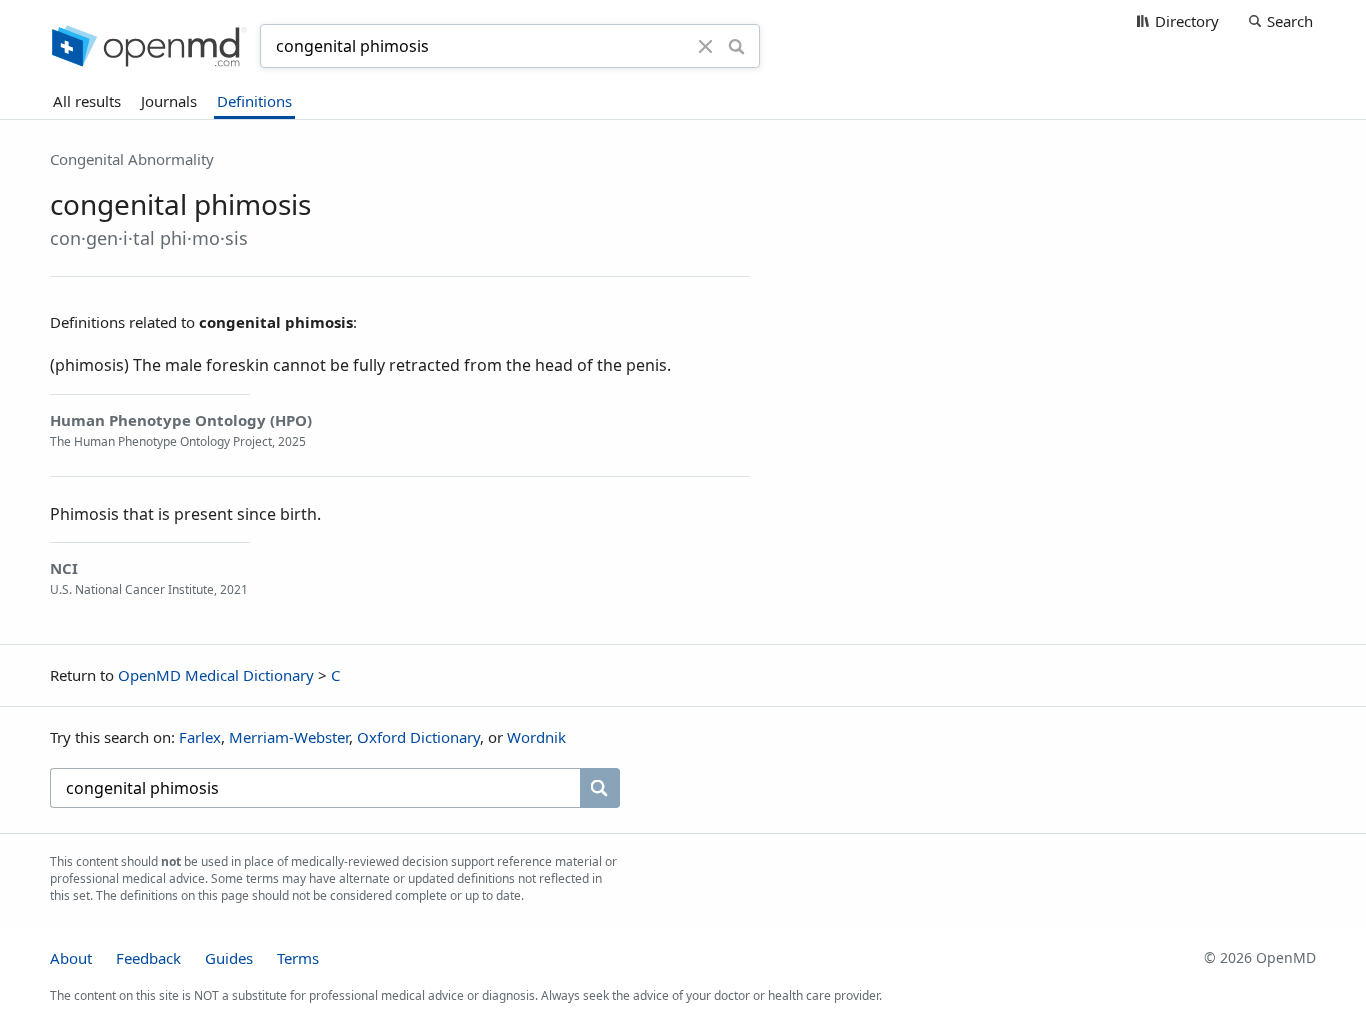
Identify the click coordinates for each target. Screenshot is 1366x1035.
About (71, 958)
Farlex (200, 737)
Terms (298, 958)
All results (87, 101)
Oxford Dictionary (418, 737)
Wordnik (536, 737)
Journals (169, 101)
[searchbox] (315, 788)
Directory (1187, 21)
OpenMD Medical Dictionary (216, 675)
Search (1290, 21)
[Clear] (706, 46)
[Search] (736, 46)
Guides (229, 958)
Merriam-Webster (289, 737)
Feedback (148, 958)
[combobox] (482, 46)
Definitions (254, 101)
